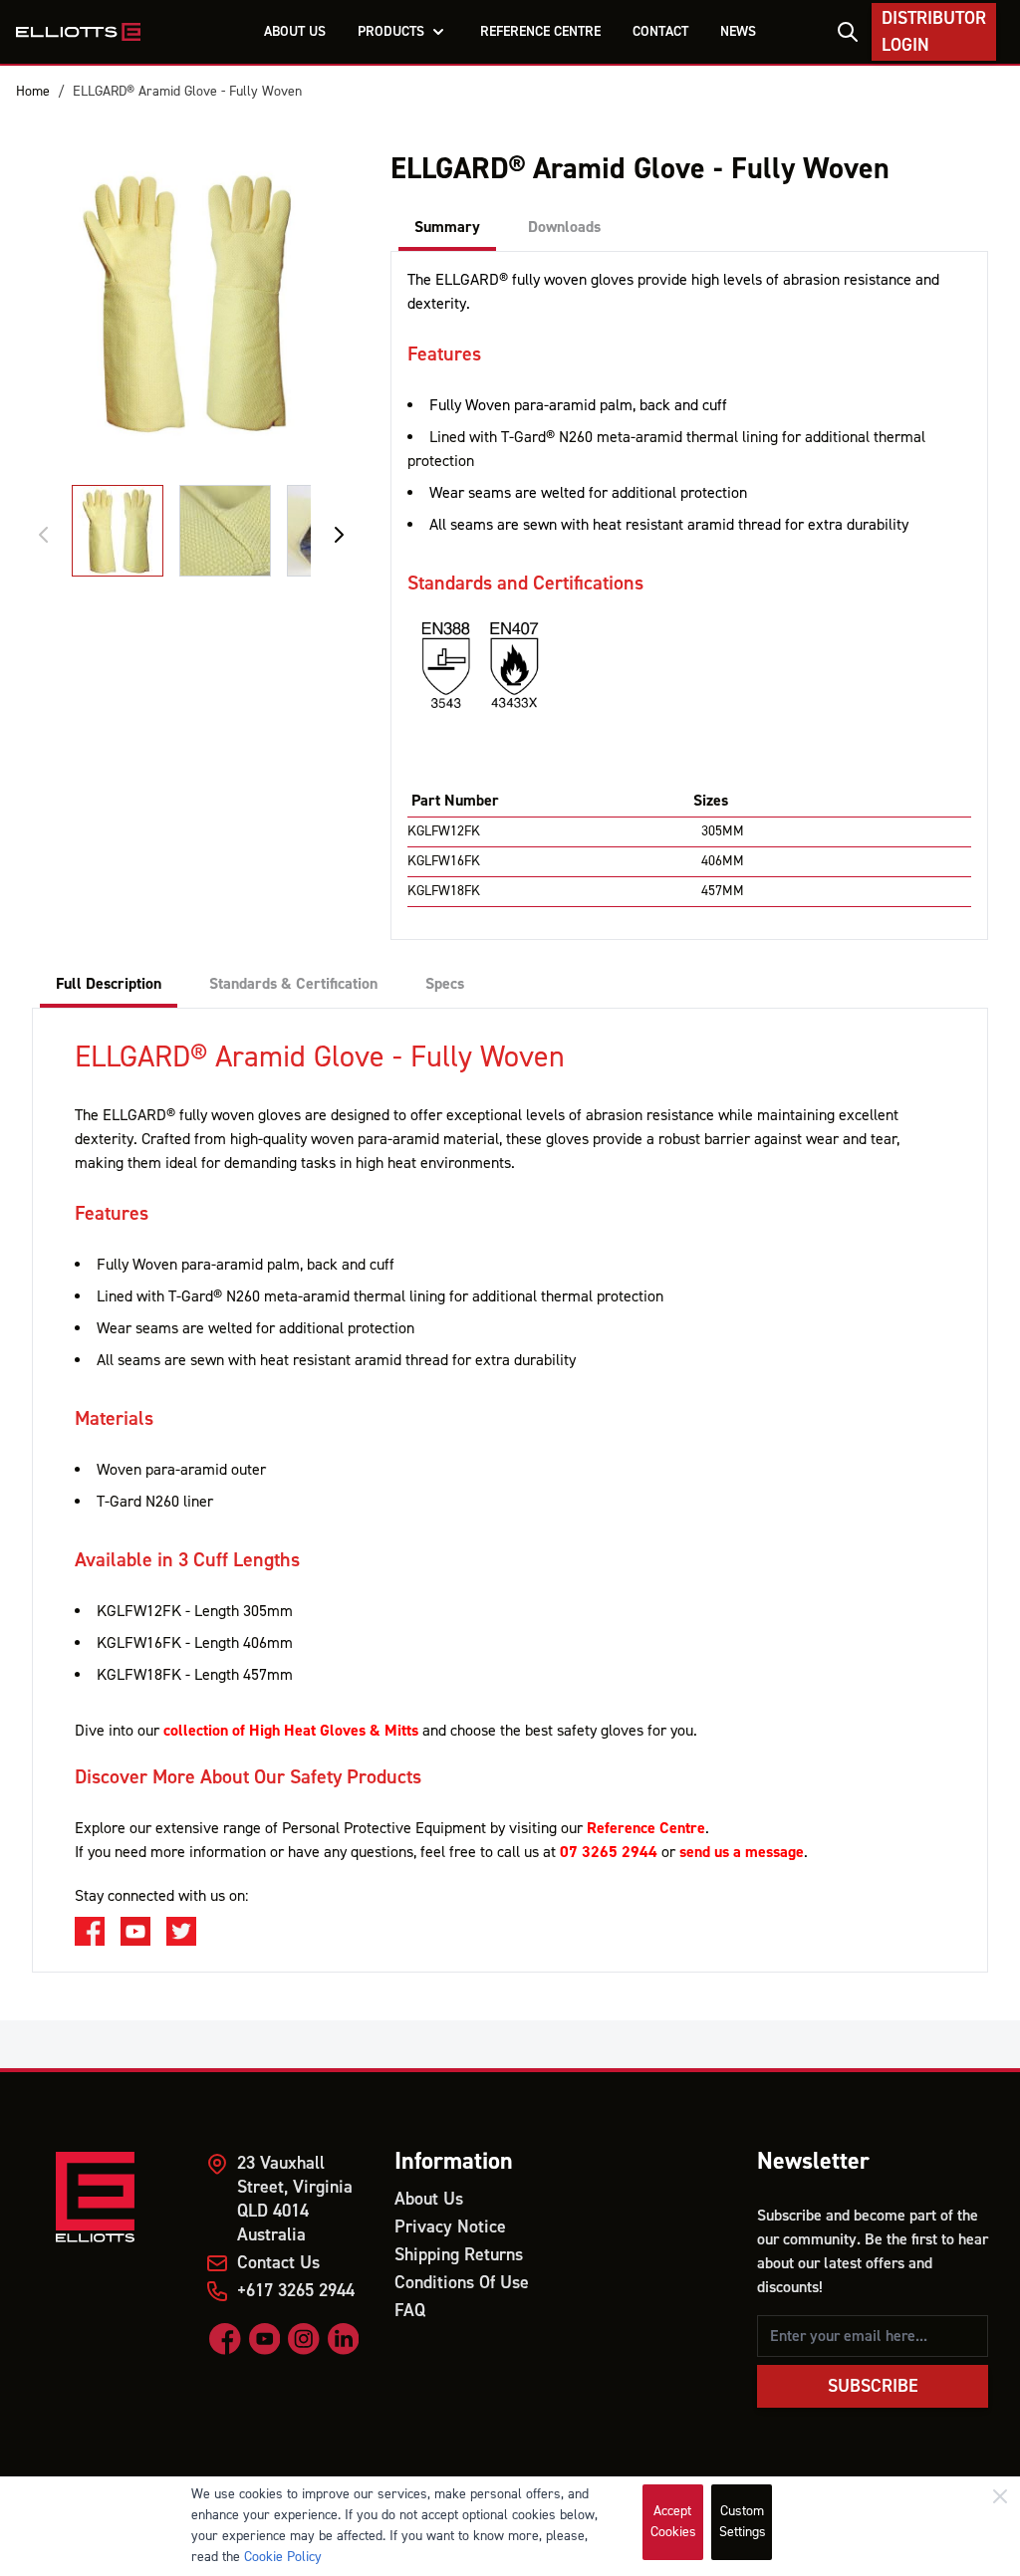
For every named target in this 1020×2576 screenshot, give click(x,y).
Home (33, 92)
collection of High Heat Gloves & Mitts (291, 1731)
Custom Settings (743, 2522)
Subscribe (873, 2386)
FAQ (410, 2311)
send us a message (742, 1852)
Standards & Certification (293, 984)
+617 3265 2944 (296, 2291)
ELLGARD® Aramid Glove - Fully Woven (187, 92)
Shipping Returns (459, 2255)
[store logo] (78, 32)
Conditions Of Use (462, 2283)
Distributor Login (934, 32)
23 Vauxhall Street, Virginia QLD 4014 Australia (295, 2199)
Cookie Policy (283, 2557)
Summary (447, 227)
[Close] (1000, 2496)
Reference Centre (646, 1828)
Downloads (564, 227)
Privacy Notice (450, 2227)
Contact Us (278, 2263)
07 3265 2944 (609, 1852)
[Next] (339, 535)
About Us (429, 2199)
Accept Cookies (673, 2522)
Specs (445, 984)
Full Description (109, 984)
